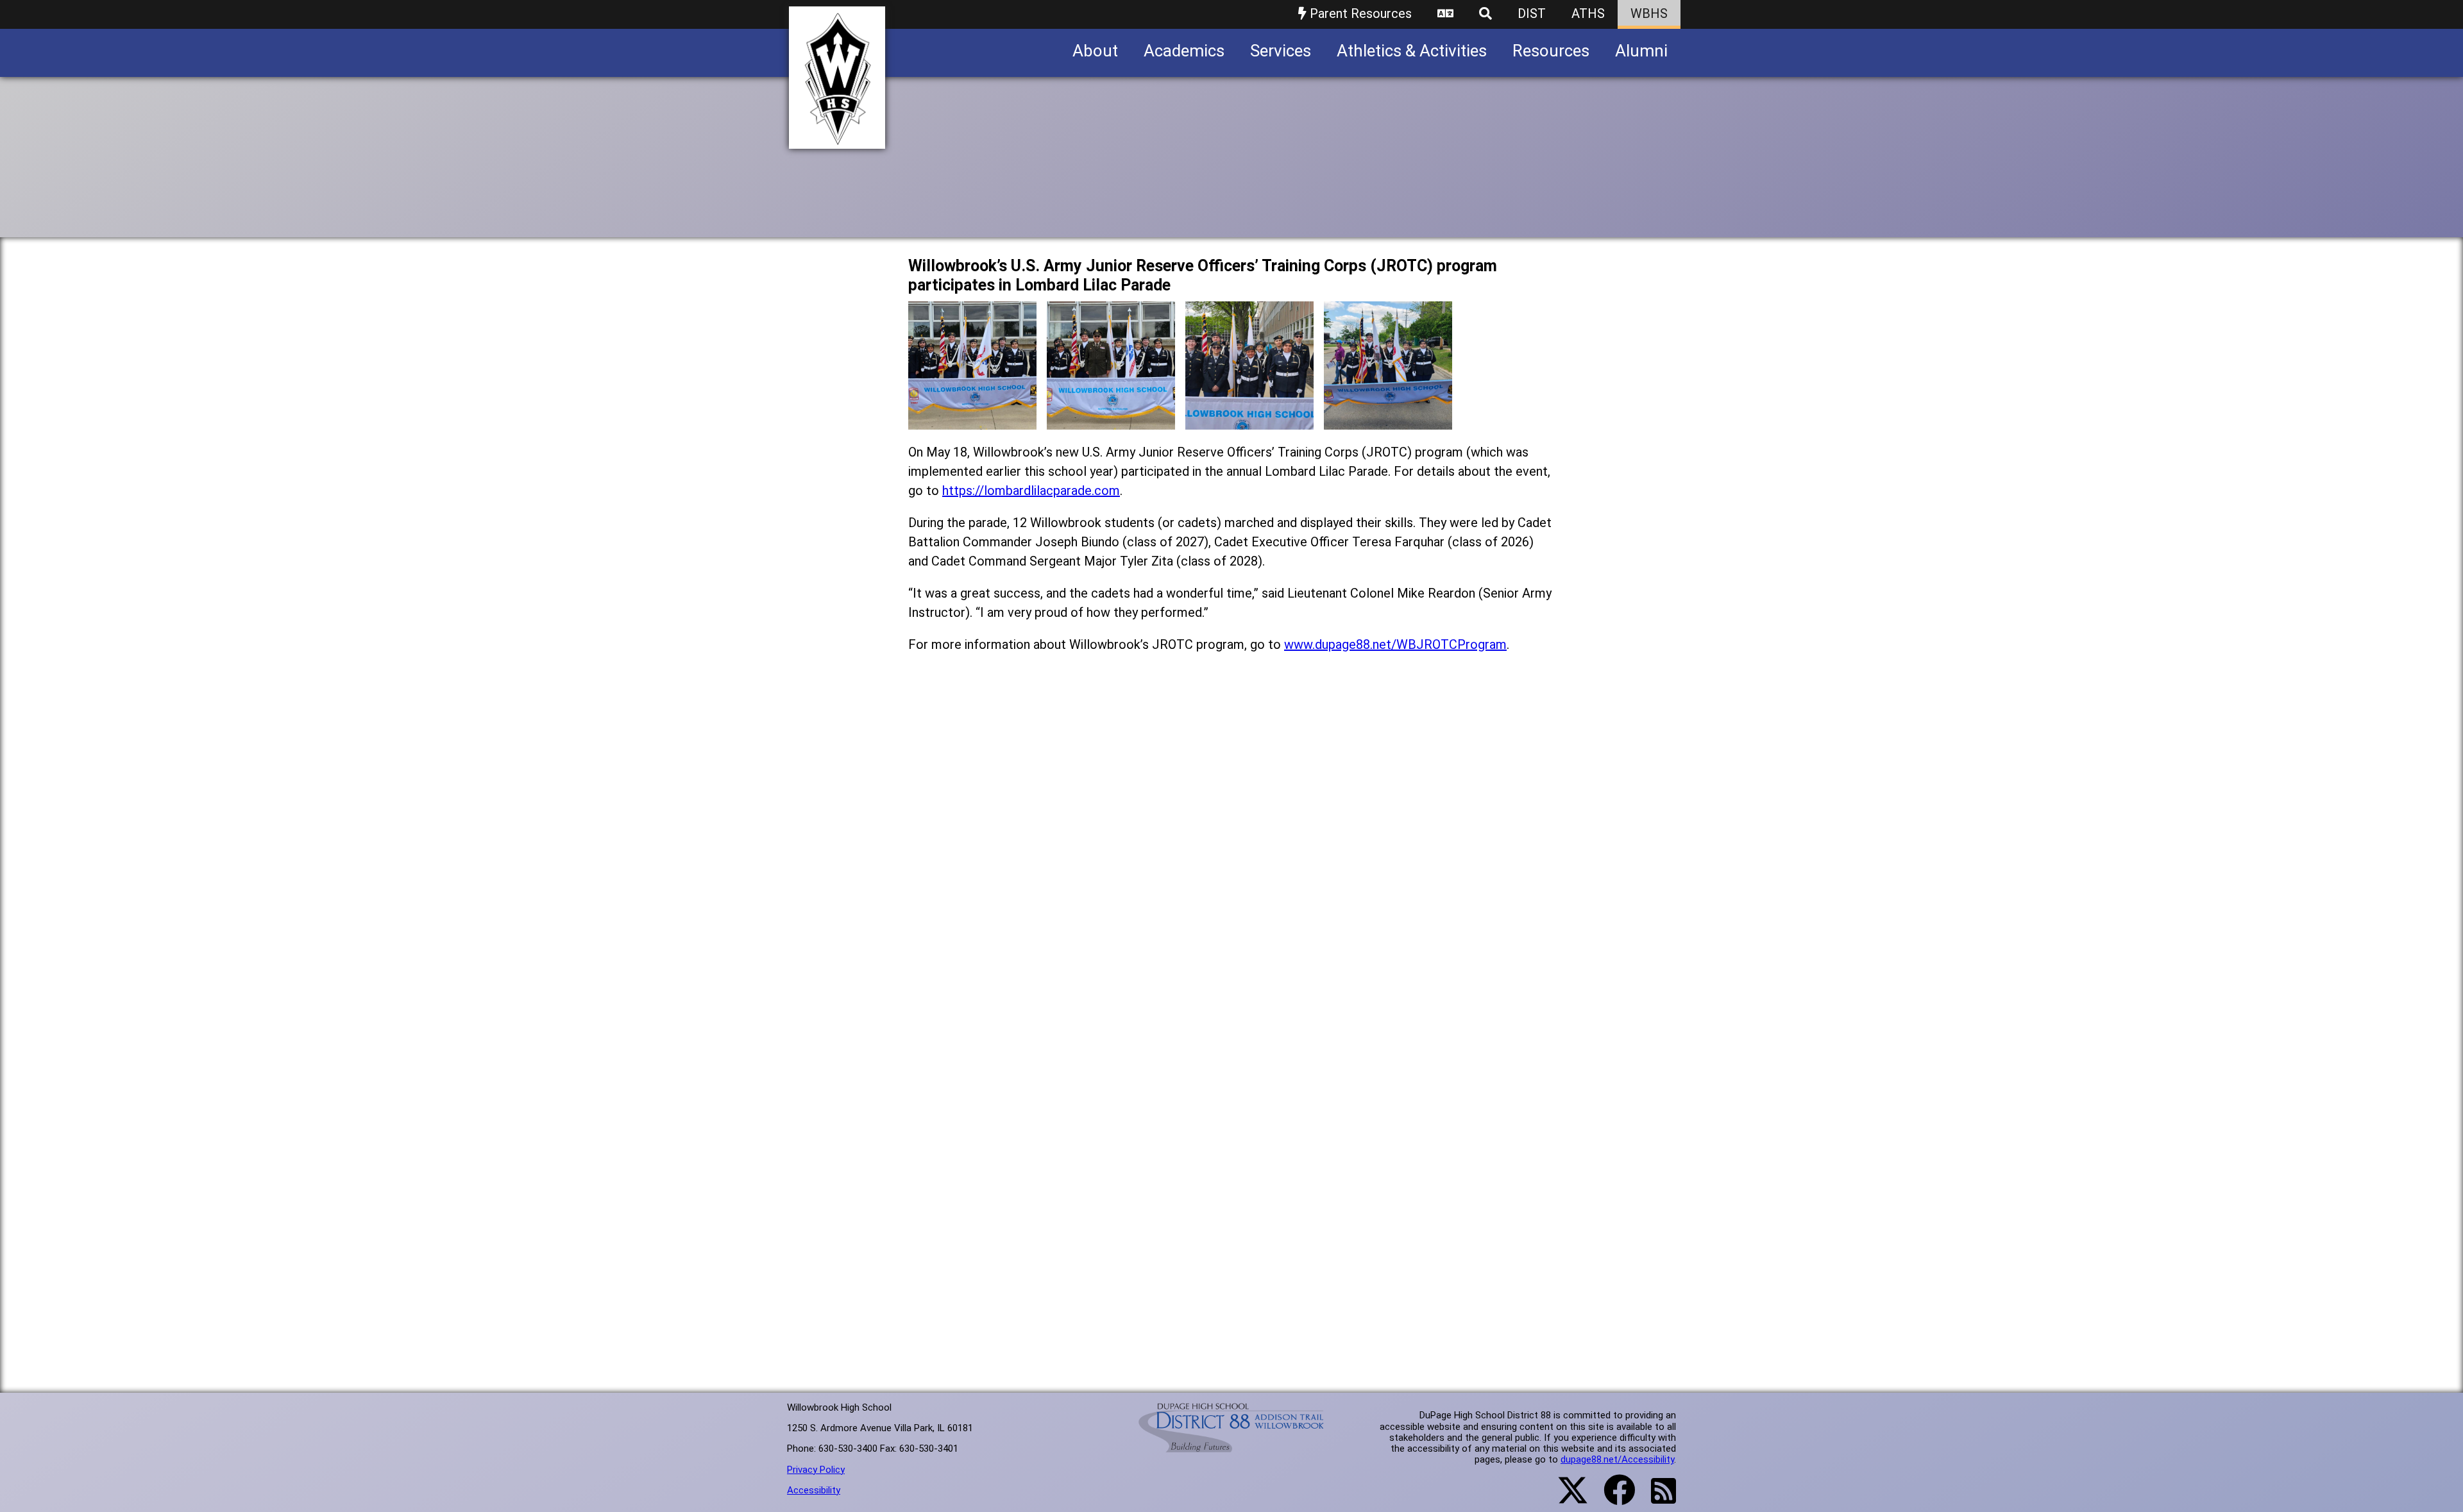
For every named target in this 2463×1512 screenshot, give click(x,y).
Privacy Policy (816, 1470)
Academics (1184, 51)
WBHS (1649, 13)
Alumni (1641, 51)
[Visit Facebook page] (1612, 1498)
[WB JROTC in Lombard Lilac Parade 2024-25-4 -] (1388, 420)
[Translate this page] (1445, 14)
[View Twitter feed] (1566, 1498)
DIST (1532, 13)
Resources (1551, 51)
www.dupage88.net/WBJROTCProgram (1395, 644)
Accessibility (814, 1490)
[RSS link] (1657, 1499)
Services (1281, 51)
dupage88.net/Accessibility (1617, 1459)
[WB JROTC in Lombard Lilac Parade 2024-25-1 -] (972, 420)
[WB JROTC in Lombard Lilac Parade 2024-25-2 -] (1111, 420)
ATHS (1588, 13)
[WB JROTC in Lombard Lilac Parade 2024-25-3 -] (1249, 420)
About (1095, 51)
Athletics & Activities (1412, 51)
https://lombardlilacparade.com (1031, 491)
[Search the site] (1485, 14)
